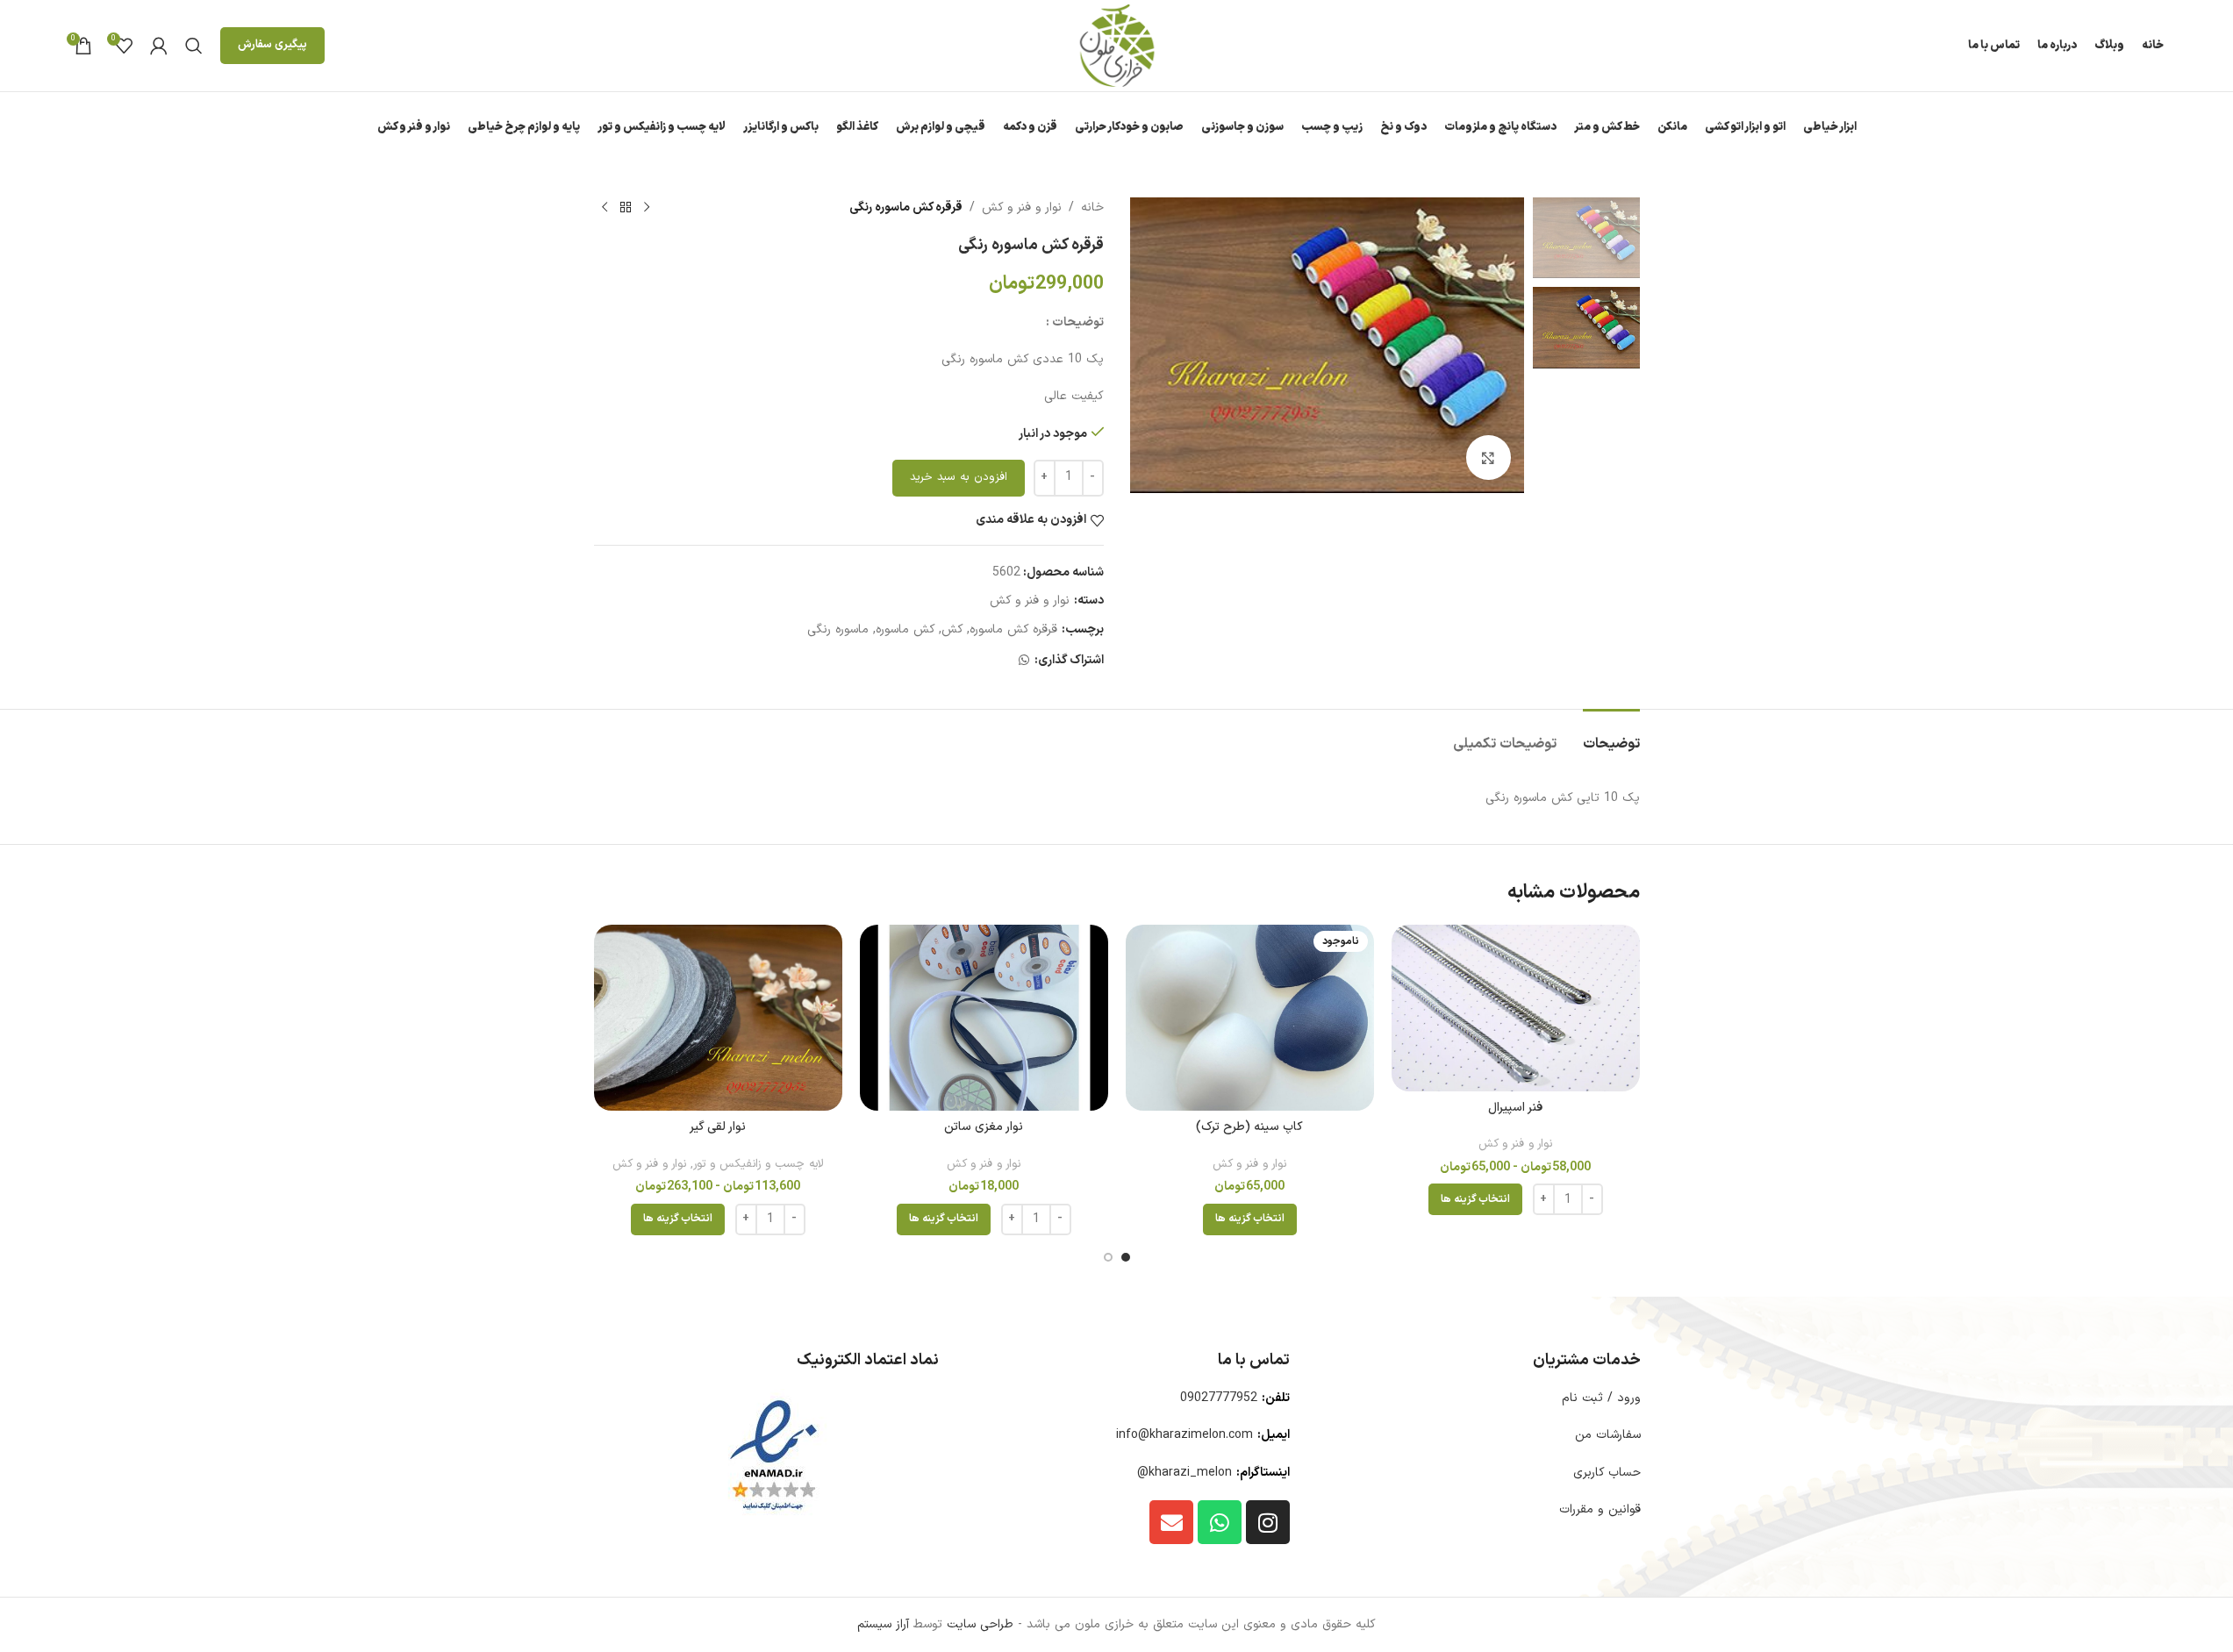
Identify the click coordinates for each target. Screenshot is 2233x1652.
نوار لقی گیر (718, 1127)
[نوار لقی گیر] (718, 1018)
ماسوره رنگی (838, 629)
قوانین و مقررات (1600, 1509)
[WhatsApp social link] (1024, 661)
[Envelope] (1171, 1522)
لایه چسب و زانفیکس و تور (759, 1164)
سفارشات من (1608, 1435)
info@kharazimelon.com (1184, 1435)
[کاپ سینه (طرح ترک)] (1250, 1018)
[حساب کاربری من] (159, 46)
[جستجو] (194, 46)
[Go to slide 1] (1126, 1257)
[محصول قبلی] (647, 208)
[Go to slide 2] (1108, 1257)
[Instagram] (1268, 1522)
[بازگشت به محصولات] (626, 208)
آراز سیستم (883, 1624)
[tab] (1611, 736)
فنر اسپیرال (1515, 1108)
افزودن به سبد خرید (959, 477)
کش (952, 629)
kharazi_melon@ (1184, 1473)
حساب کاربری (1607, 1473)
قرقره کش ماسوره (1013, 629)
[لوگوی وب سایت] (1117, 45)
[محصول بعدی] (605, 208)
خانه (1092, 207)
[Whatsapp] (1220, 1522)
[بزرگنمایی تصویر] (1488, 457)
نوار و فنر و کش (1022, 207)
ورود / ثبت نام (1601, 1398)
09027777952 (1219, 1398)
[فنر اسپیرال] (1516, 1008)
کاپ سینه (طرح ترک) (1249, 1127)
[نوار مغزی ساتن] (984, 1018)
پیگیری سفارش (272, 45)
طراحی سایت (980, 1624)
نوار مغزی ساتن (984, 1127)
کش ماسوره (905, 629)
